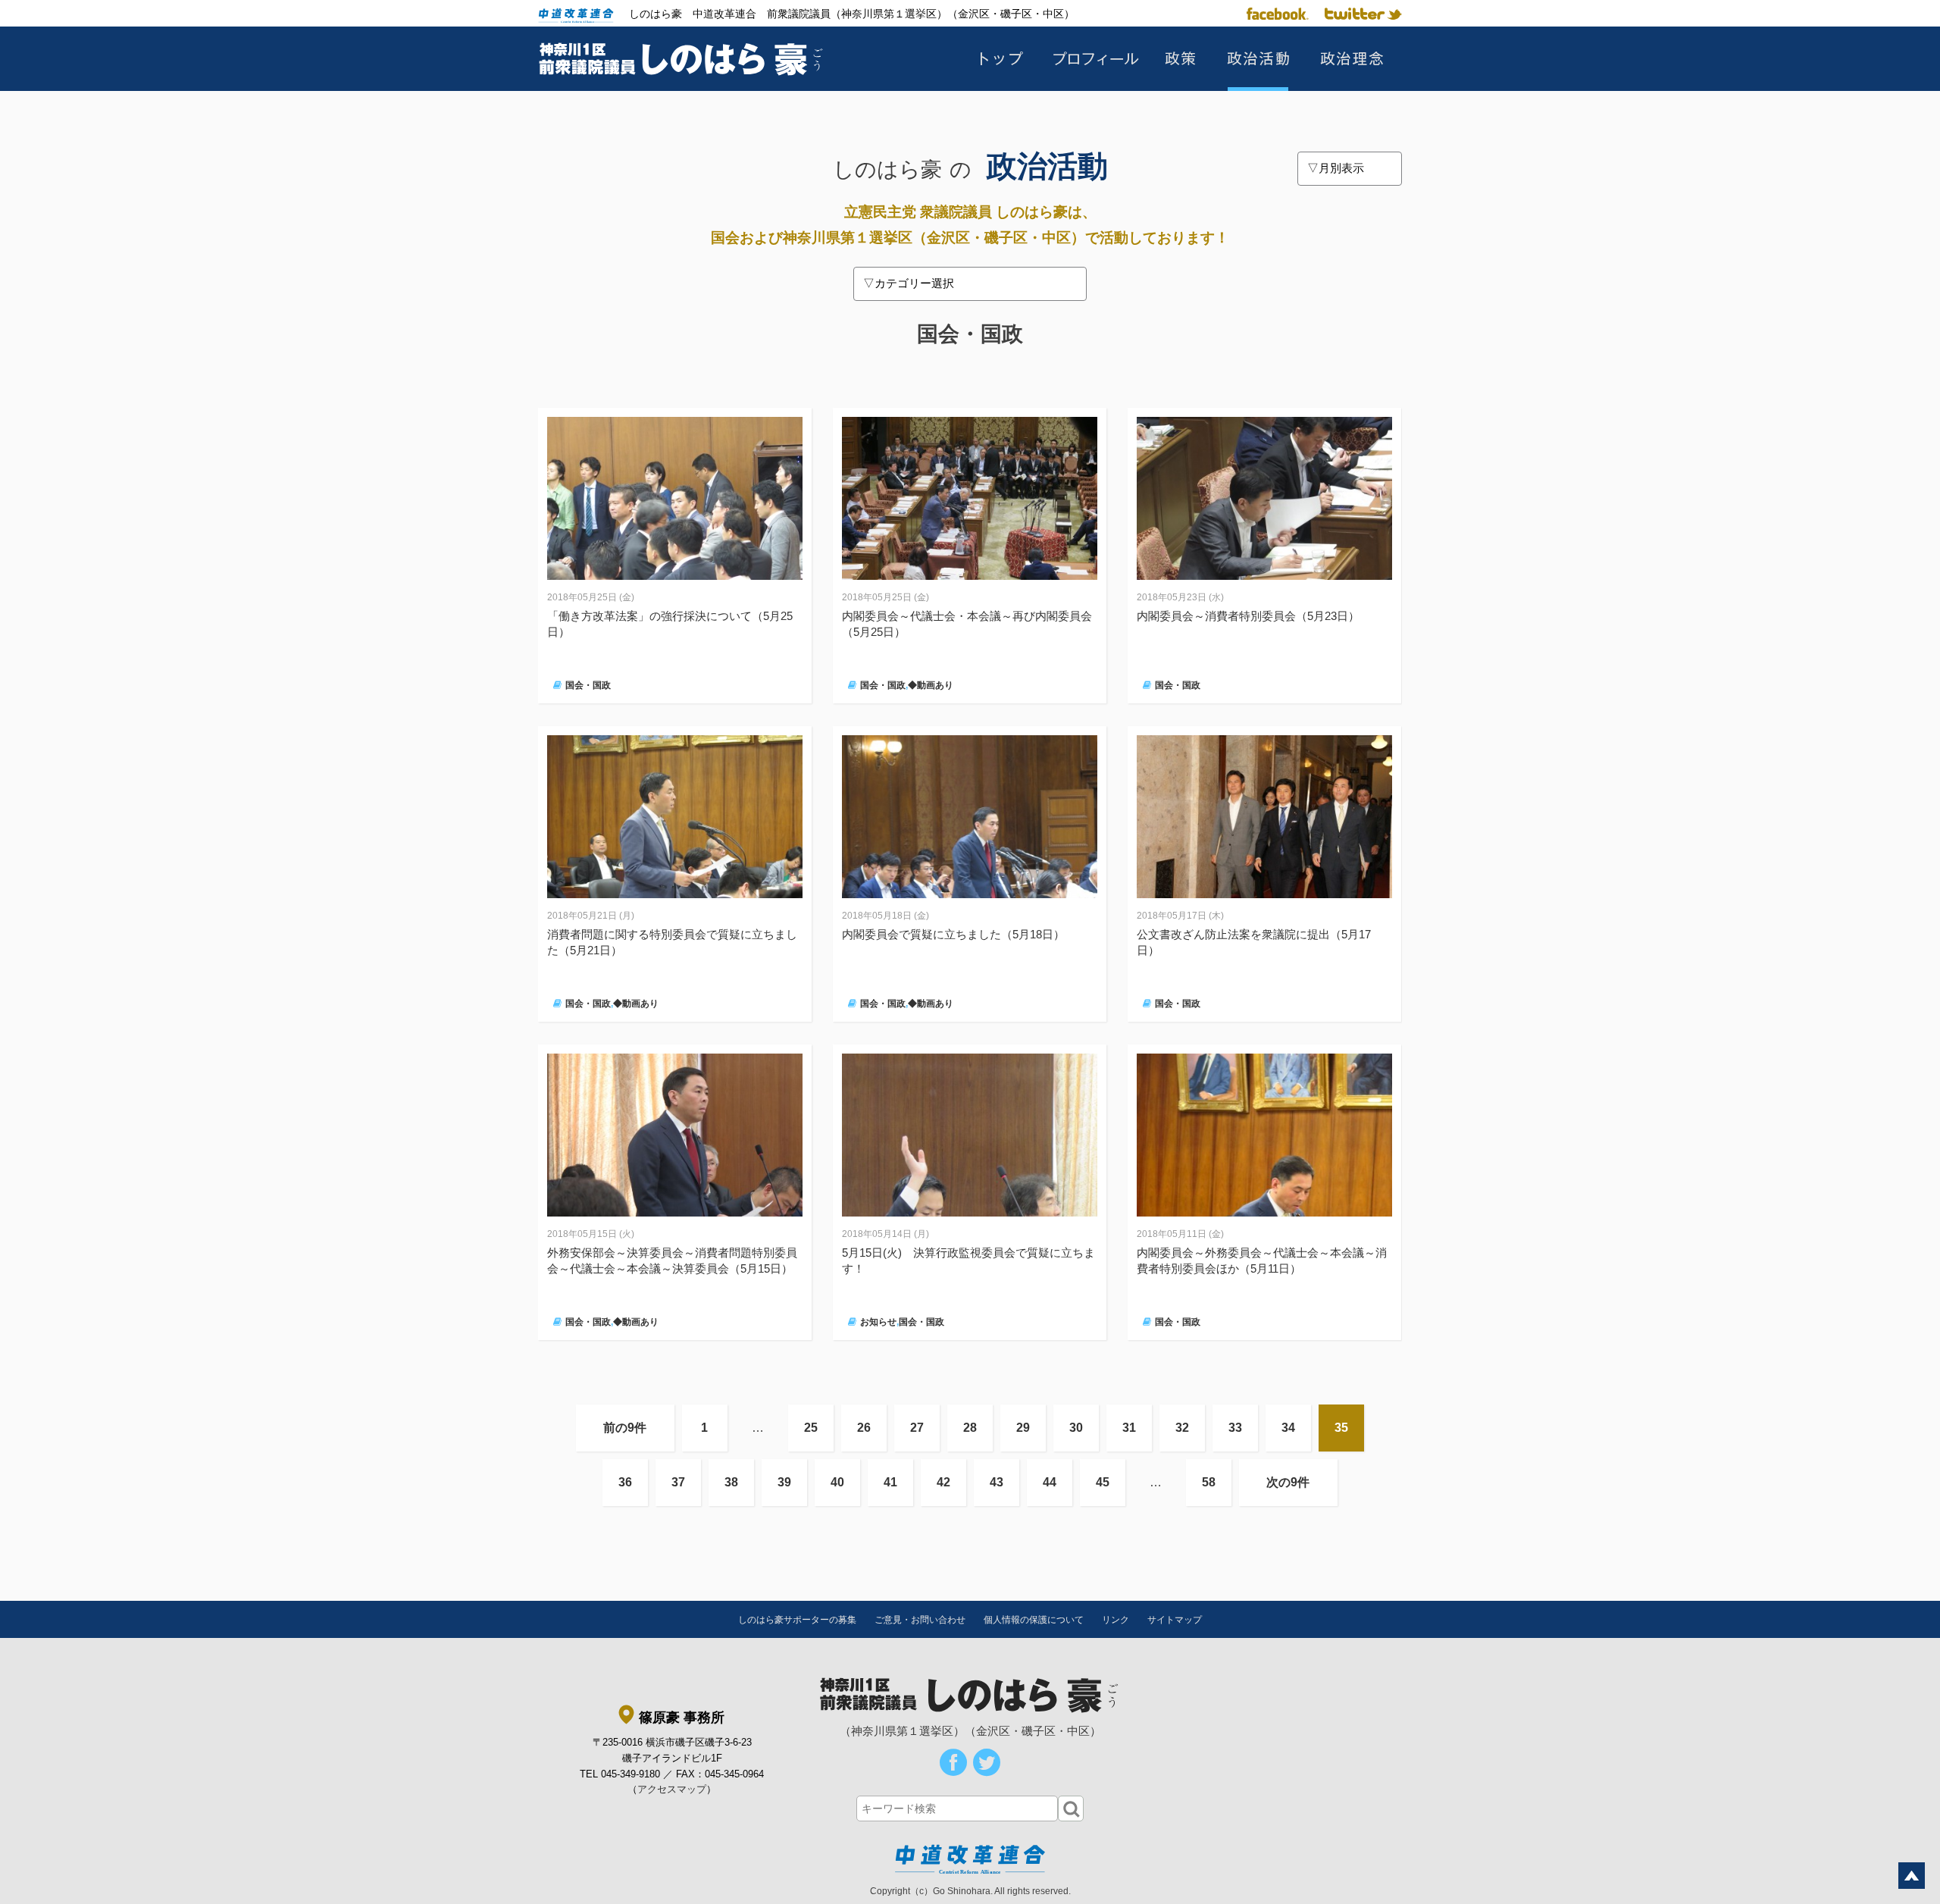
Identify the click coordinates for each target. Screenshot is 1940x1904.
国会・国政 (588, 685)
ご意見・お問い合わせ (920, 1620)
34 (1288, 1428)
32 (1182, 1428)
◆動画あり (931, 685)
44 (1050, 1482)
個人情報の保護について (1034, 1620)
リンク (1115, 1620)
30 (1076, 1428)
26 (864, 1428)
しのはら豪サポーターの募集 (797, 1620)
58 (1209, 1482)
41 (890, 1482)
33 (1235, 1428)
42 (943, 1482)
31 (1129, 1428)
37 (678, 1482)
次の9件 (1288, 1482)
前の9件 (625, 1428)
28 (970, 1428)
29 (1023, 1428)
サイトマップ (1175, 1620)
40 (837, 1482)
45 (1103, 1482)
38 (731, 1482)
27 (917, 1428)
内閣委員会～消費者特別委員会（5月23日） (1248, 616)
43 (997, 1482)
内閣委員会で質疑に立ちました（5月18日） (953, 934)
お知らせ (878, 1322)
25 (811, 1428)
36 (625, 1482)
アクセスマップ (672, 1789)
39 (784, 1482)
